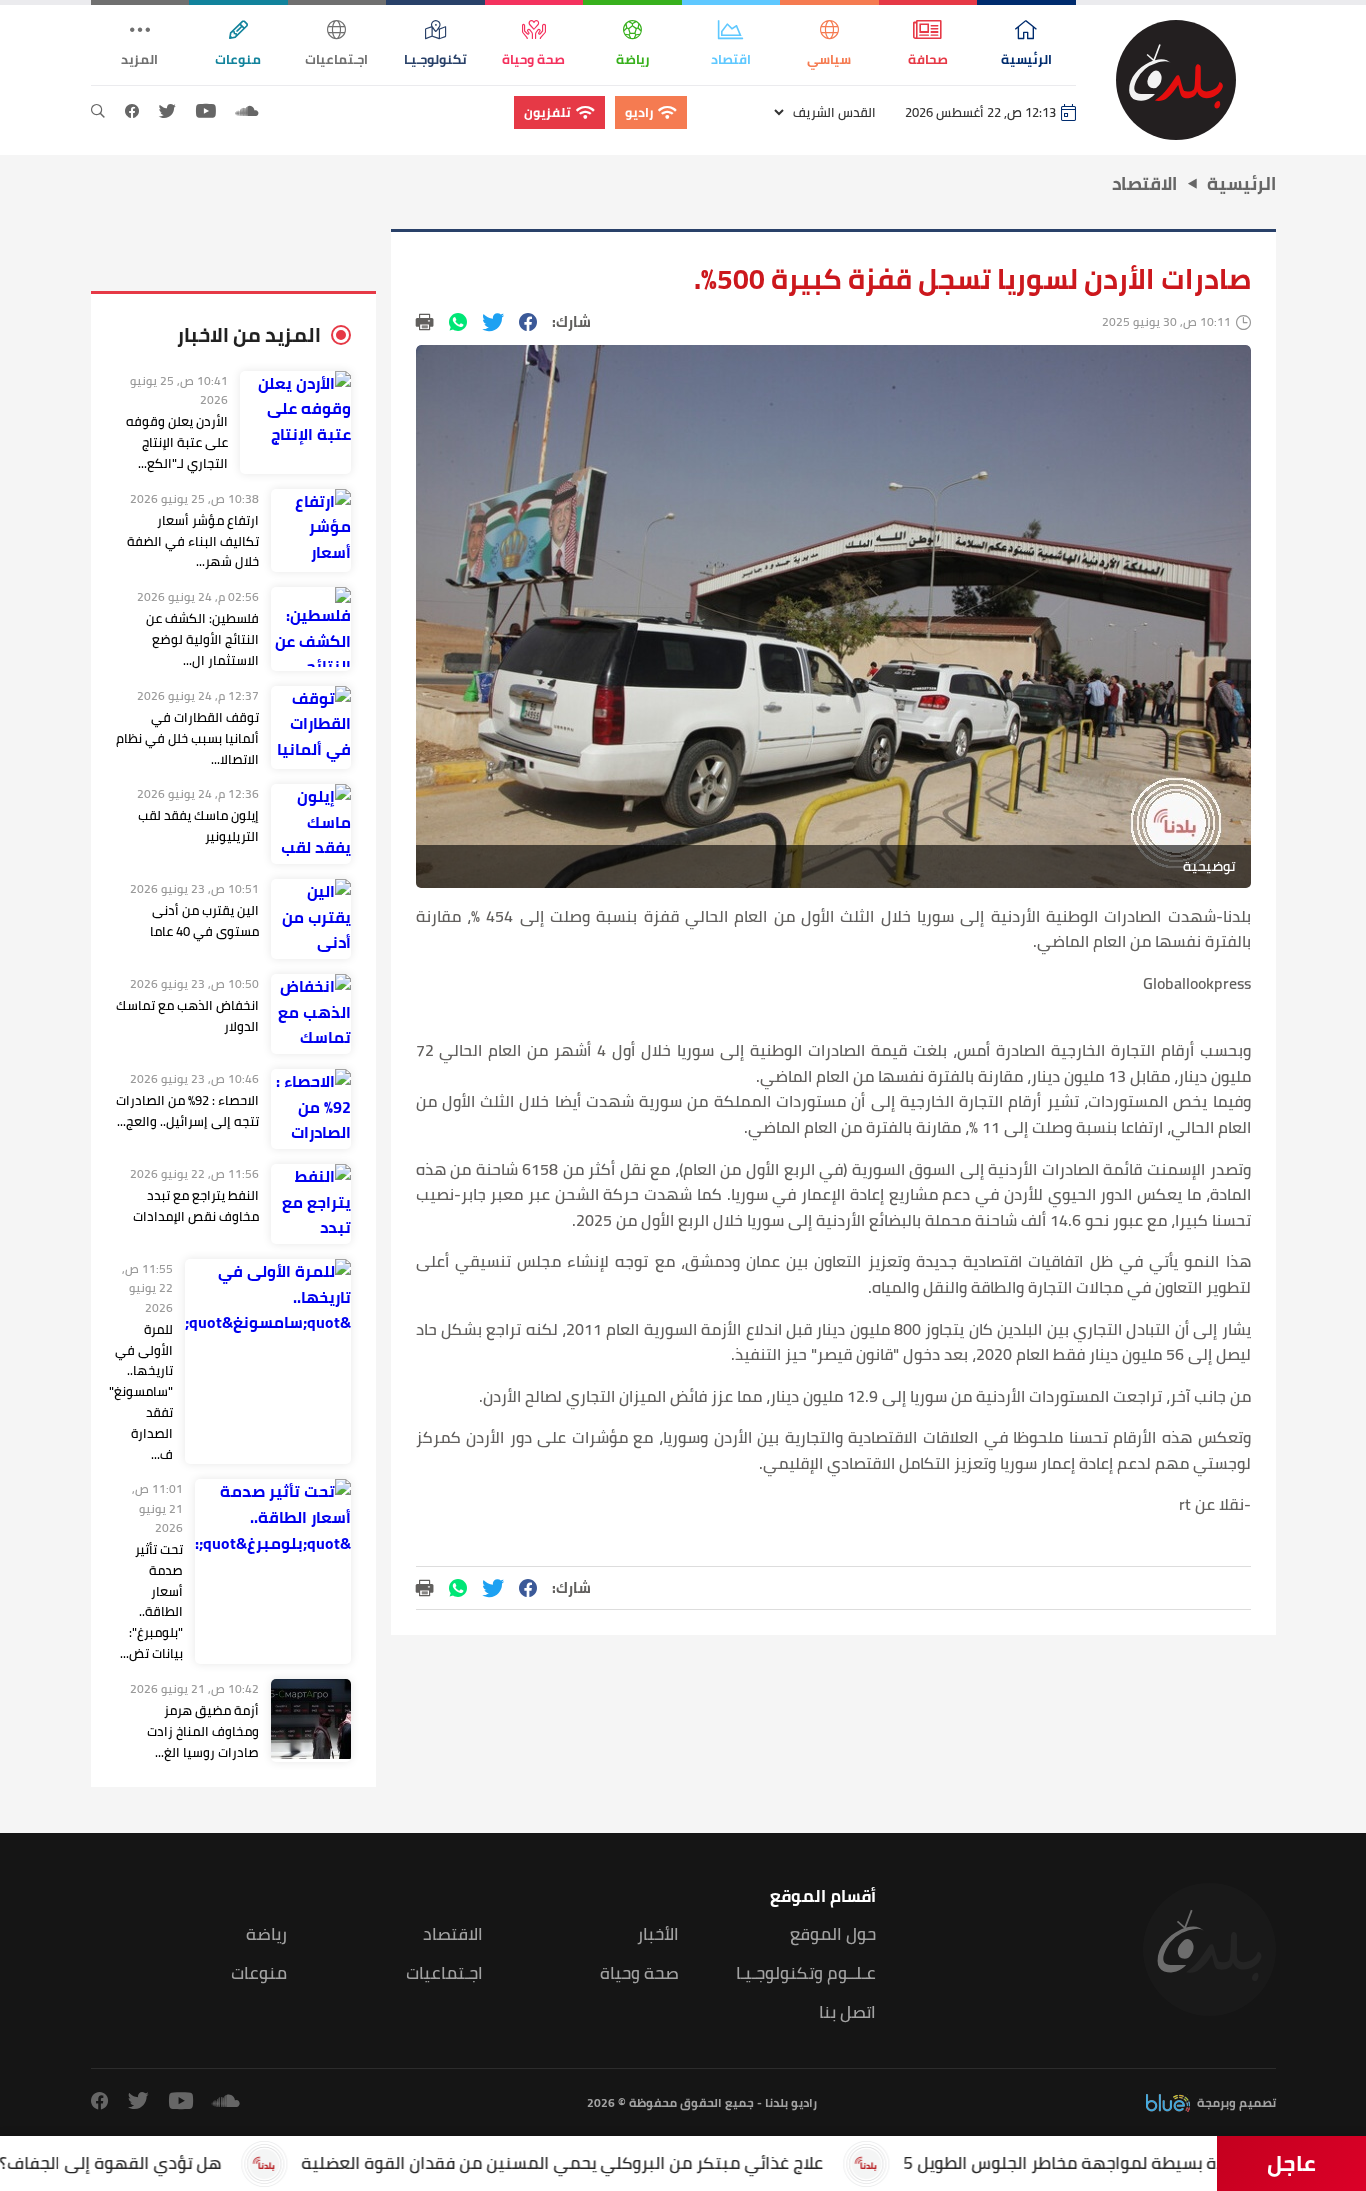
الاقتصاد (453, 1934)
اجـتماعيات (444, 1973)
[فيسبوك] (132, 112)
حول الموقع (833, 1934)
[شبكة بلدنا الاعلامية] (1176, 80)
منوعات (259, 1973)
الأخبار (658, 1934)
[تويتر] (167, 112)
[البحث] (98, 112)
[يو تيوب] (206, 112)
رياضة (266, 1934)
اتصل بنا (847, 2012)
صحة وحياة (639, 1973)
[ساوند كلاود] (247, 112)
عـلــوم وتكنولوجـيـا (806, 1973)
